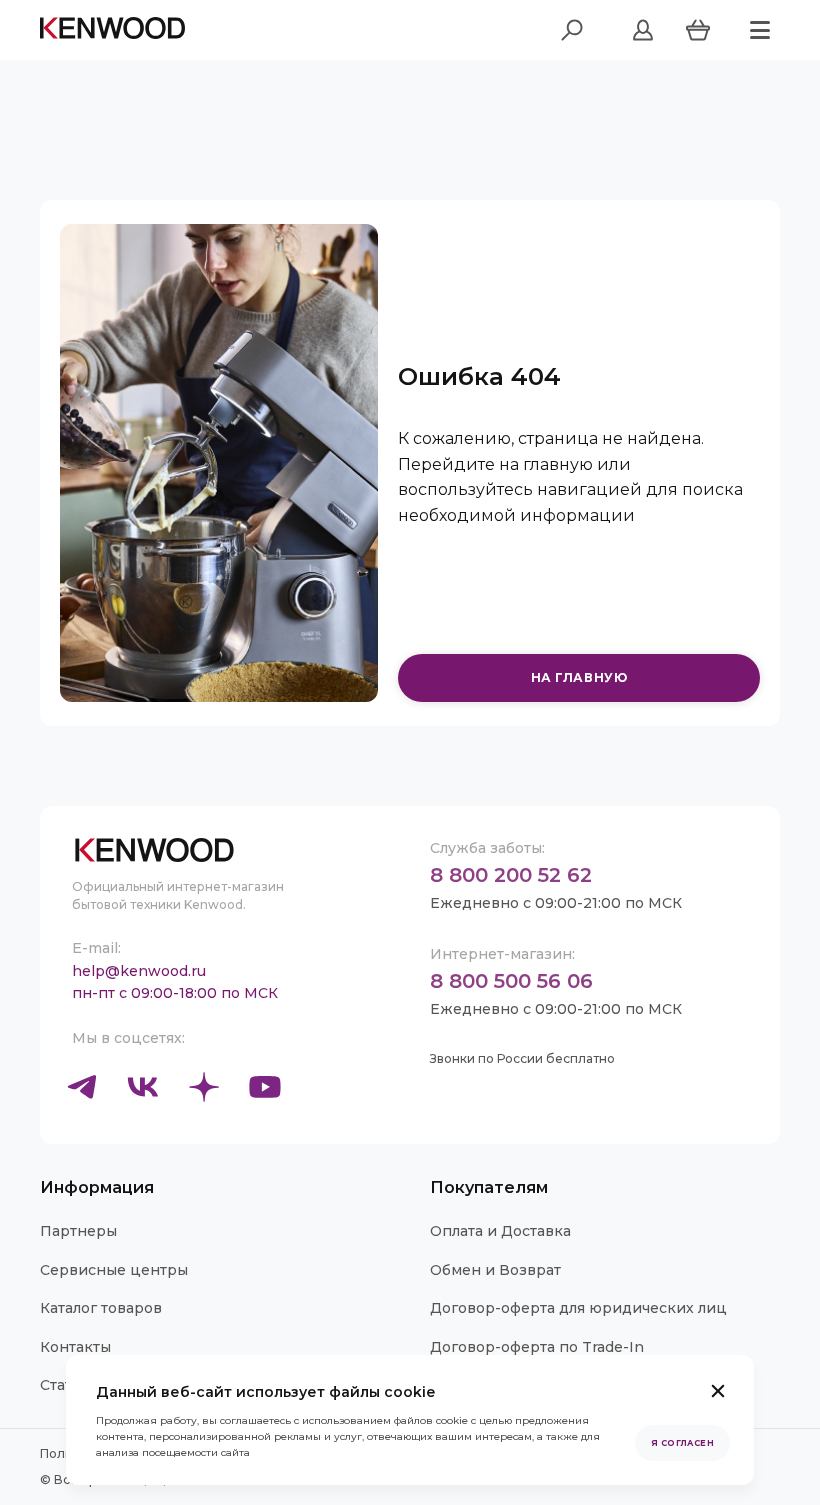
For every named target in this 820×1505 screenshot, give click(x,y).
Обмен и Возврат (495, 1270)
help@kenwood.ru (139, 971)
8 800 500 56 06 (511, 981)
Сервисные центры (114, 1270)
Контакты (75, 1347)
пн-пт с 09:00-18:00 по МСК (175, 993)
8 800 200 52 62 (511, 875)
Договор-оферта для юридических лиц (578, 1308)
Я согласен (682, 1443)
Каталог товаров (101, 1308)
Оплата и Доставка (500, 1231)
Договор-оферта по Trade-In (537, 1347)
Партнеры (78, 1231)
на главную (579, 677)
